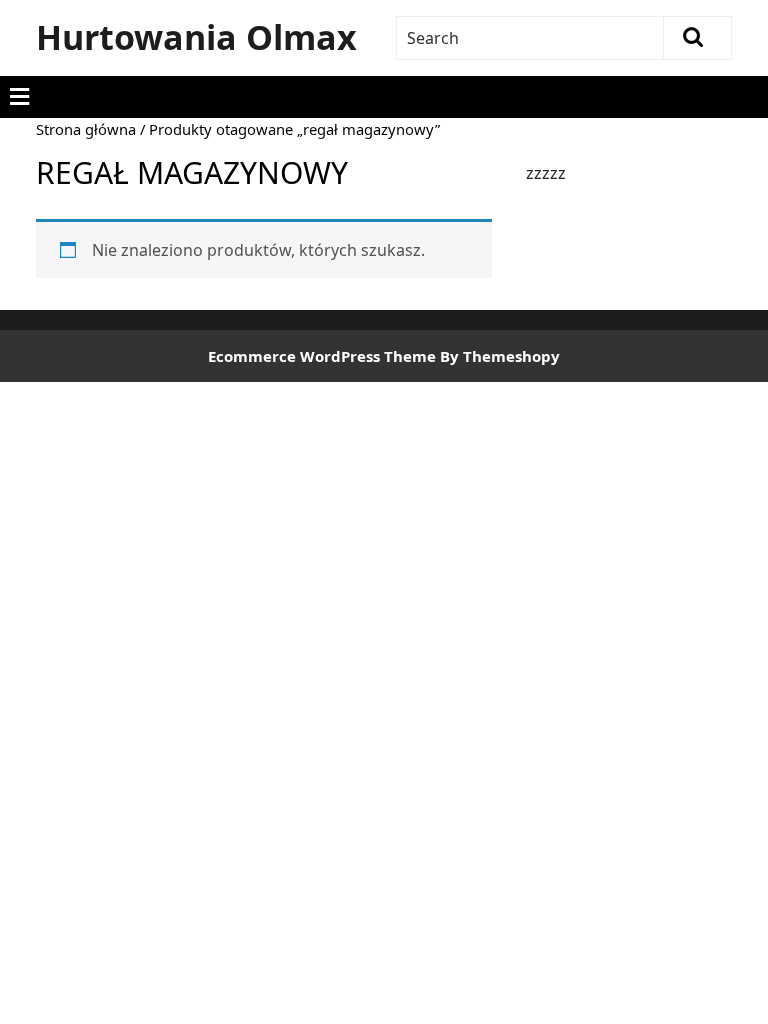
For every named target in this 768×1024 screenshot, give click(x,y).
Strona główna (86, 129)
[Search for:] (530, 38)
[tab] (19, 97)
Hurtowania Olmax (196, 37)
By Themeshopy (500, 356)
